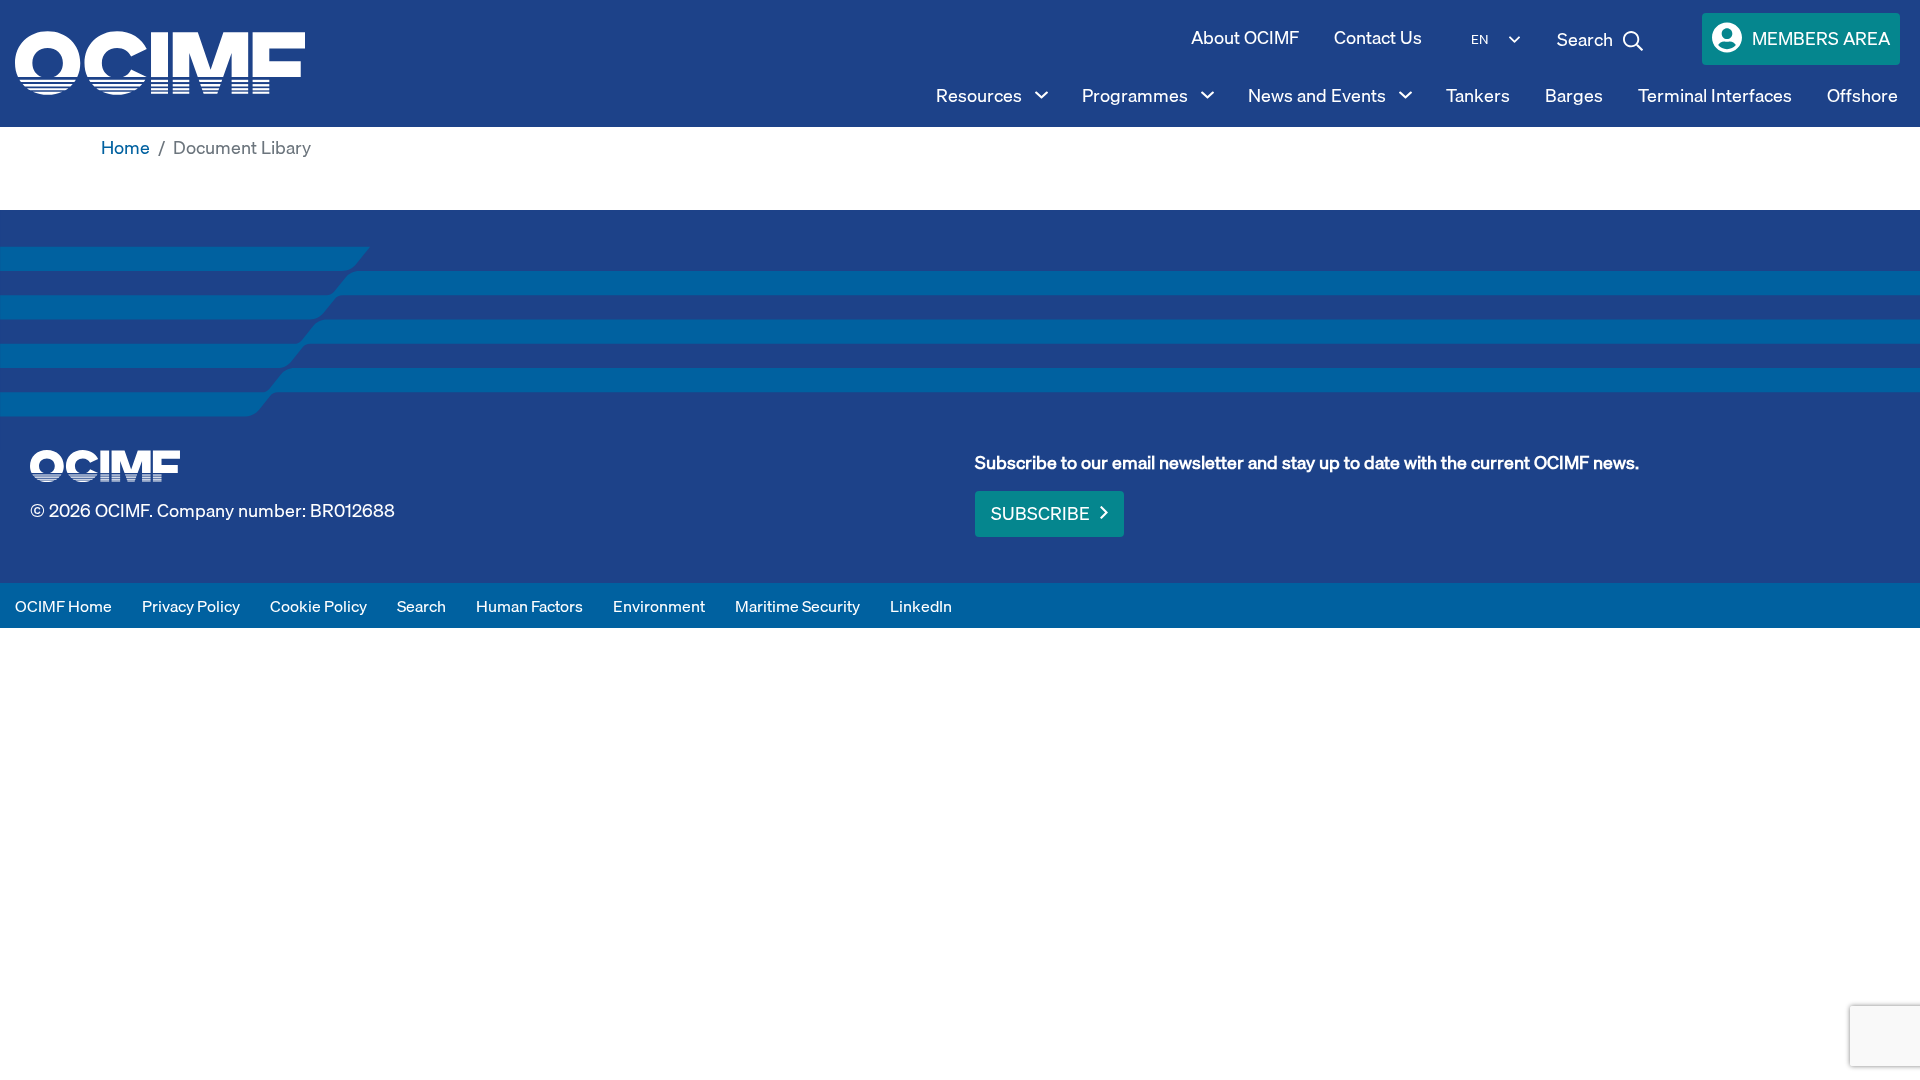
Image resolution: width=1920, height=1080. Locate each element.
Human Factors (529, 606)
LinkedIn (921, 606)
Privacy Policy (191, 606)
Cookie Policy (318, 606)
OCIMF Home (63, 606)
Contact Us (1378, 37)
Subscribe (1040, 513)
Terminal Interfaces (1715, 95)
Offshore (1862, 95)
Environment (659, 606)
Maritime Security (797, 606)
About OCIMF (1245, 37)
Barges (1574, 95)
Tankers (1478, 95)
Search (421, 606)
